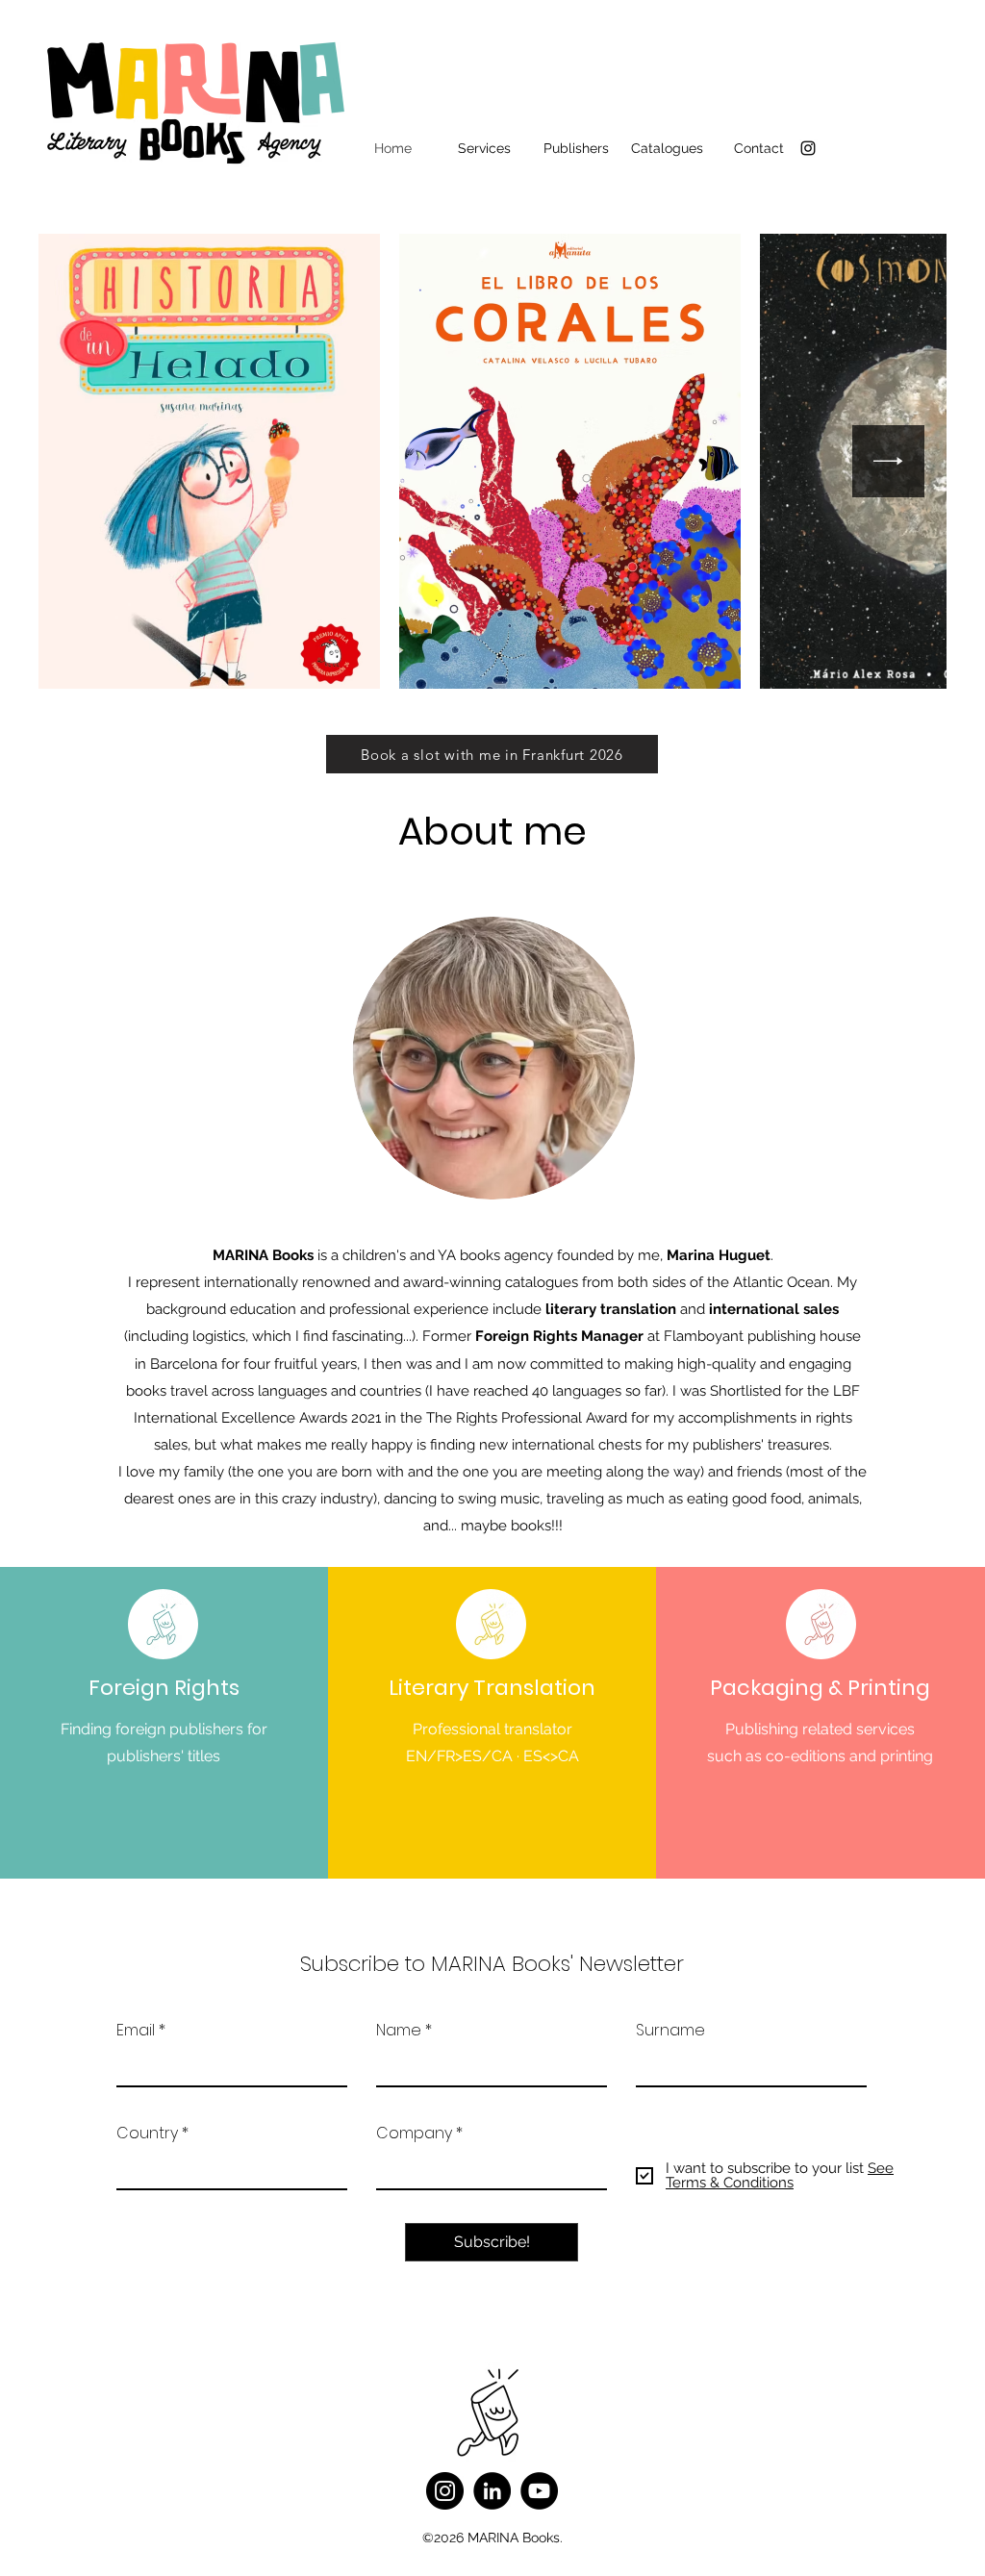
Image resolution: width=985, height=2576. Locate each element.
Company (414, 2134)
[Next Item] (888, 461)
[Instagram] (445, 2491)
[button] (484, 148)
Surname (670, 2031)
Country (147, 2134)
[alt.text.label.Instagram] (808, 148)
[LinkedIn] (492, 2491)
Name (399, 2031)
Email (136, 2031)
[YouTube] (539, 2491)
